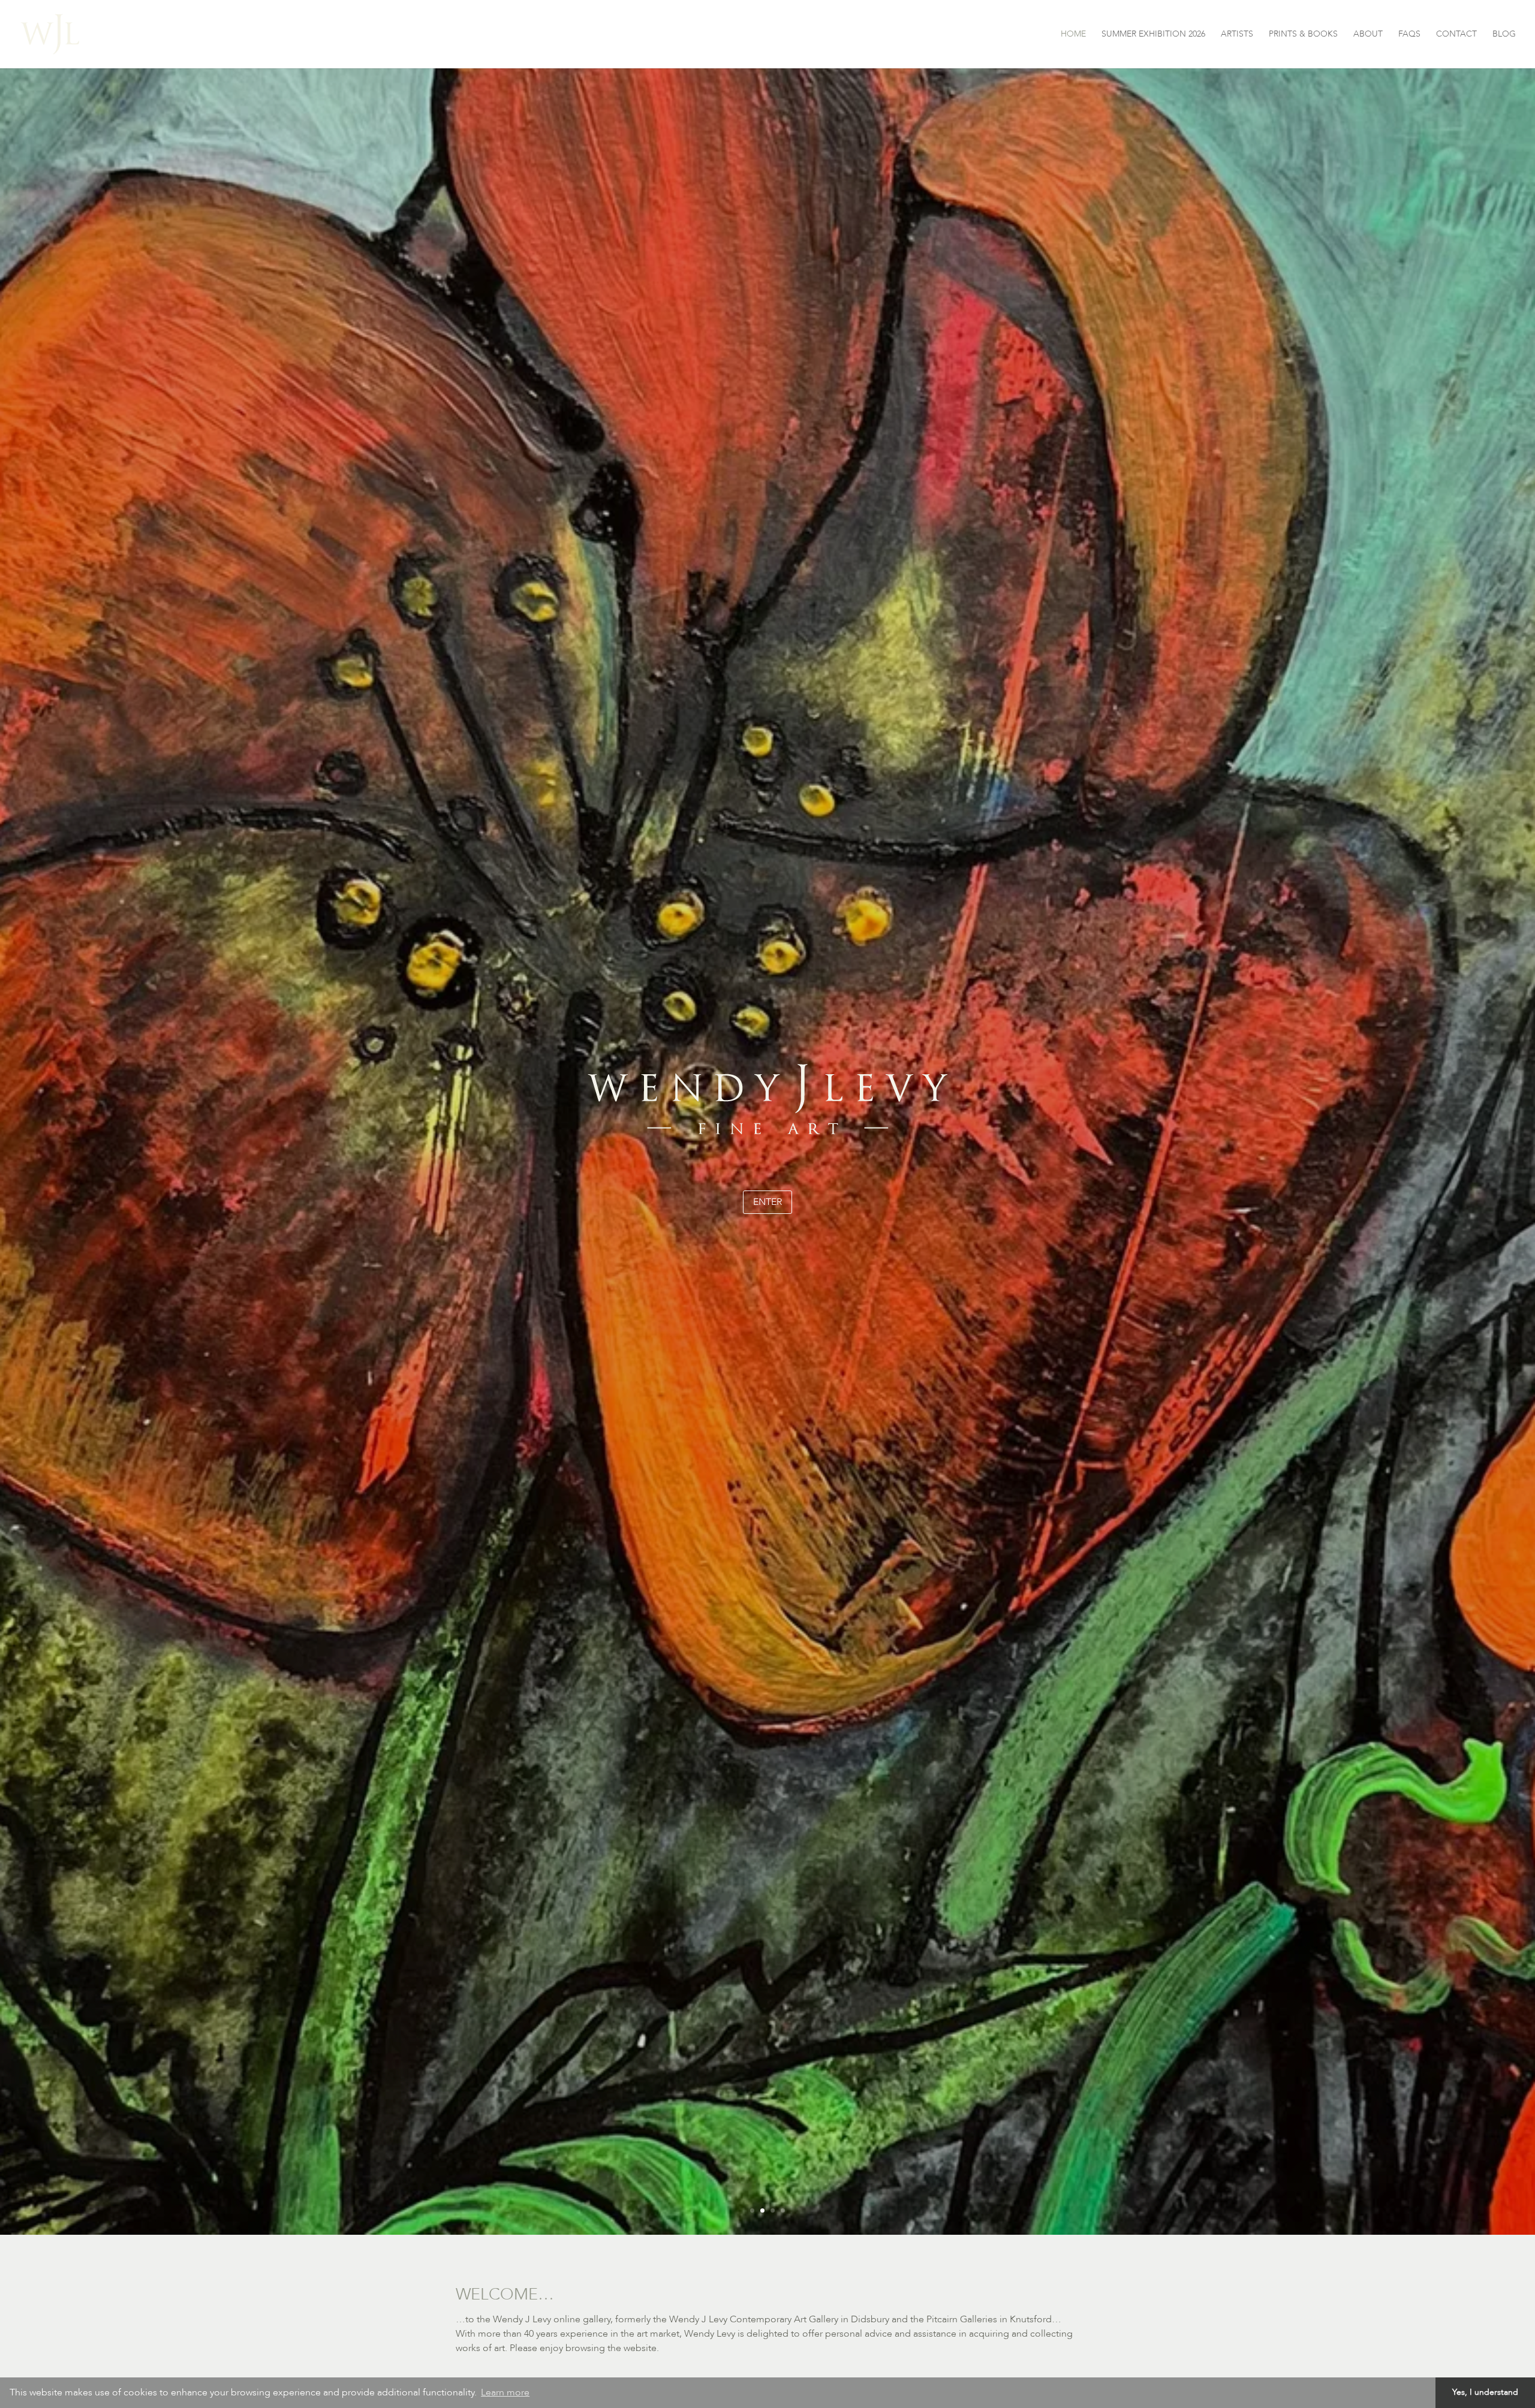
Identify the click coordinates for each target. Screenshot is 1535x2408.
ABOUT (1368, 35)
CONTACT (1456, 35)
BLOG (1504, 35)
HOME (1073, 35)
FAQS (1409, 35)
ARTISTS (1237, 35)
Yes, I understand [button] (1485, 2392)
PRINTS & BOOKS (1303, 35)
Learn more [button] (505, 2392)
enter (767, 1202)
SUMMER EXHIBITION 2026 (1153, 35)
